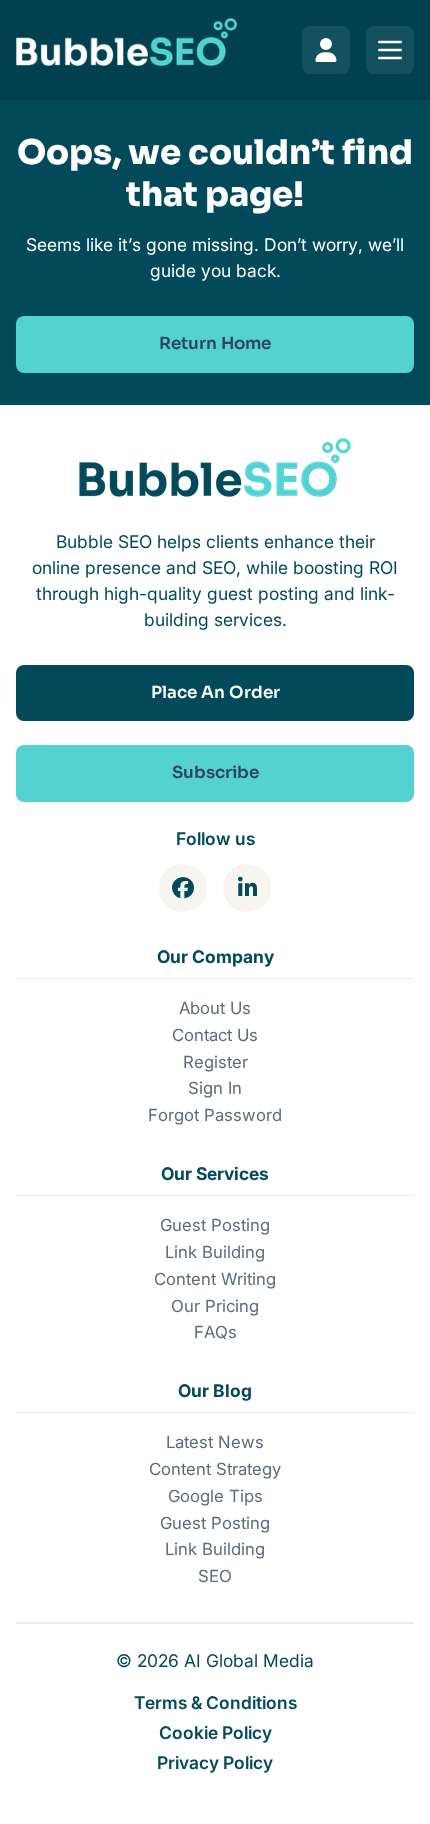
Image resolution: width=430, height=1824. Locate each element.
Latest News (215, 1442)
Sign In (215, 1088)
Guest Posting (215, 1225)
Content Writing (215, 1279)
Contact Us (215, 1035)
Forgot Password (215, 1115)
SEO (215, 1576)
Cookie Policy (215, 1732)
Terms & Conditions (215, 1702)
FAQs (215, 1332)
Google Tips (215, 1496)
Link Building (215, 1252)
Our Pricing (215, 1306)
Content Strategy (215, 1469)
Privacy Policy (215, 1762)
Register (215, 1062)
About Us (215, 1008)
